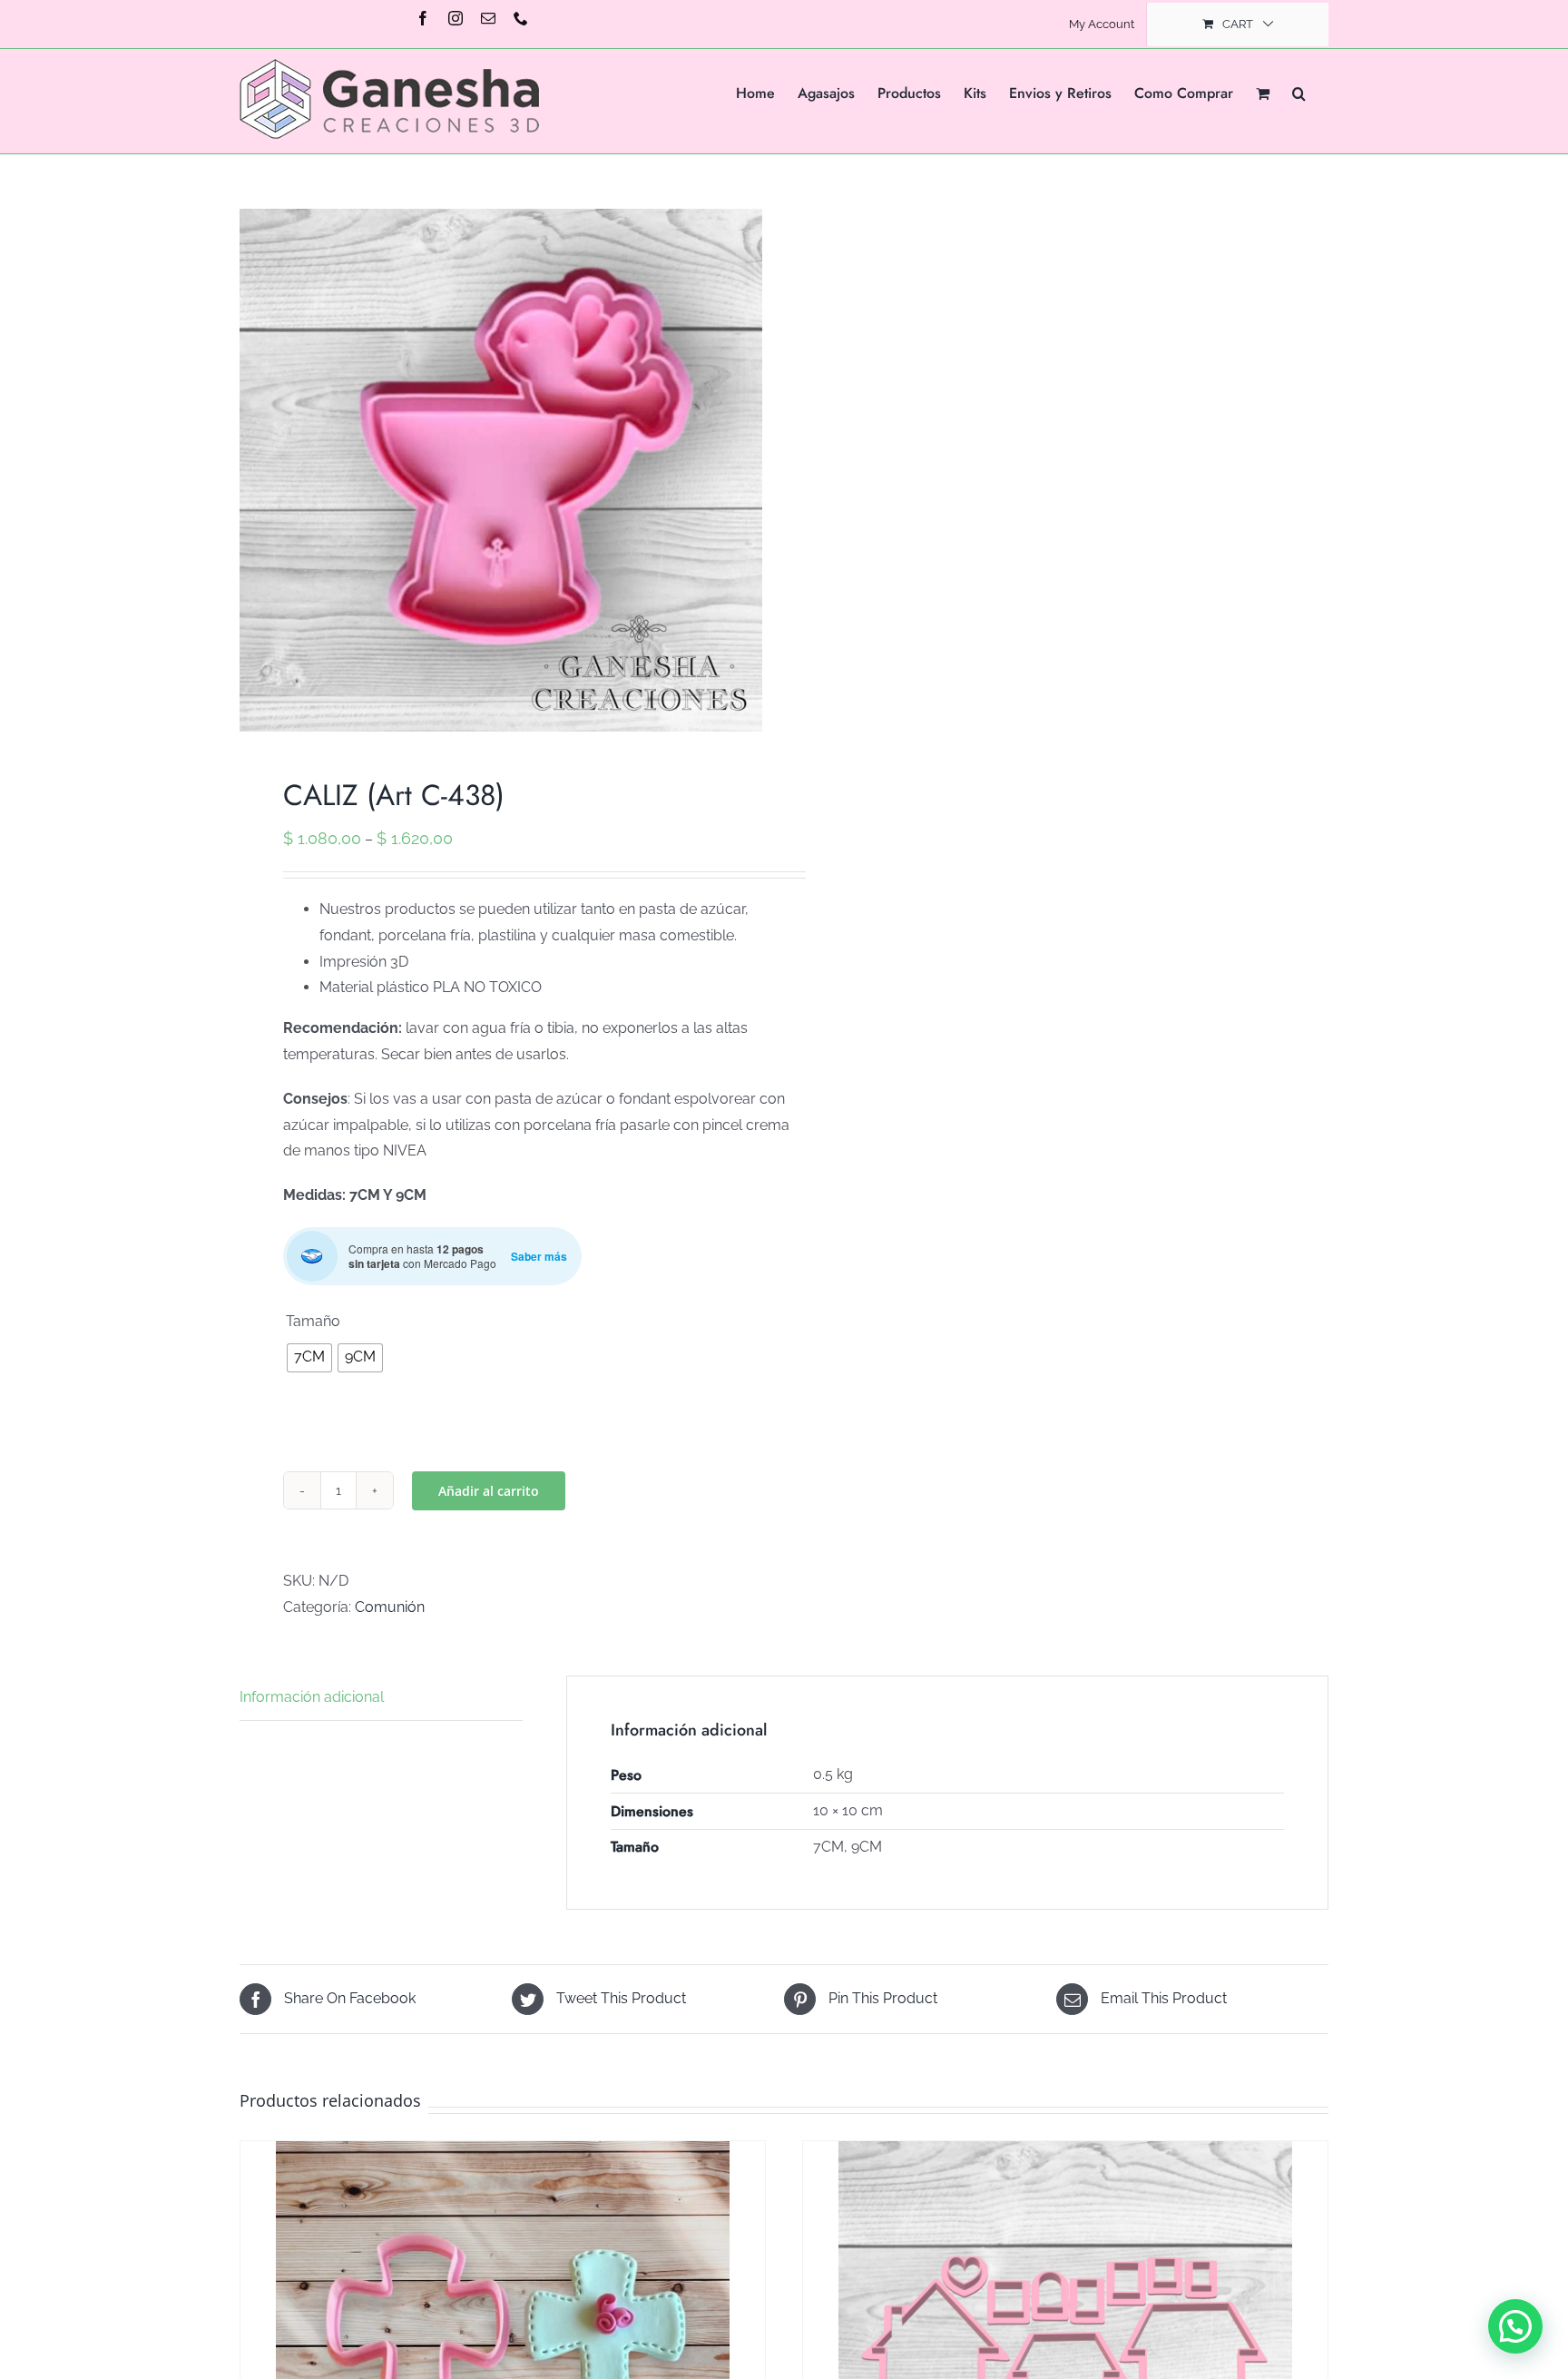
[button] (1299, 92)
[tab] (381, 1698)
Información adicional (312, 1697)
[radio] (309, 1358)
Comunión (390, 1607)
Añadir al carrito (489, 1491)
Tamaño (313, 1321)
